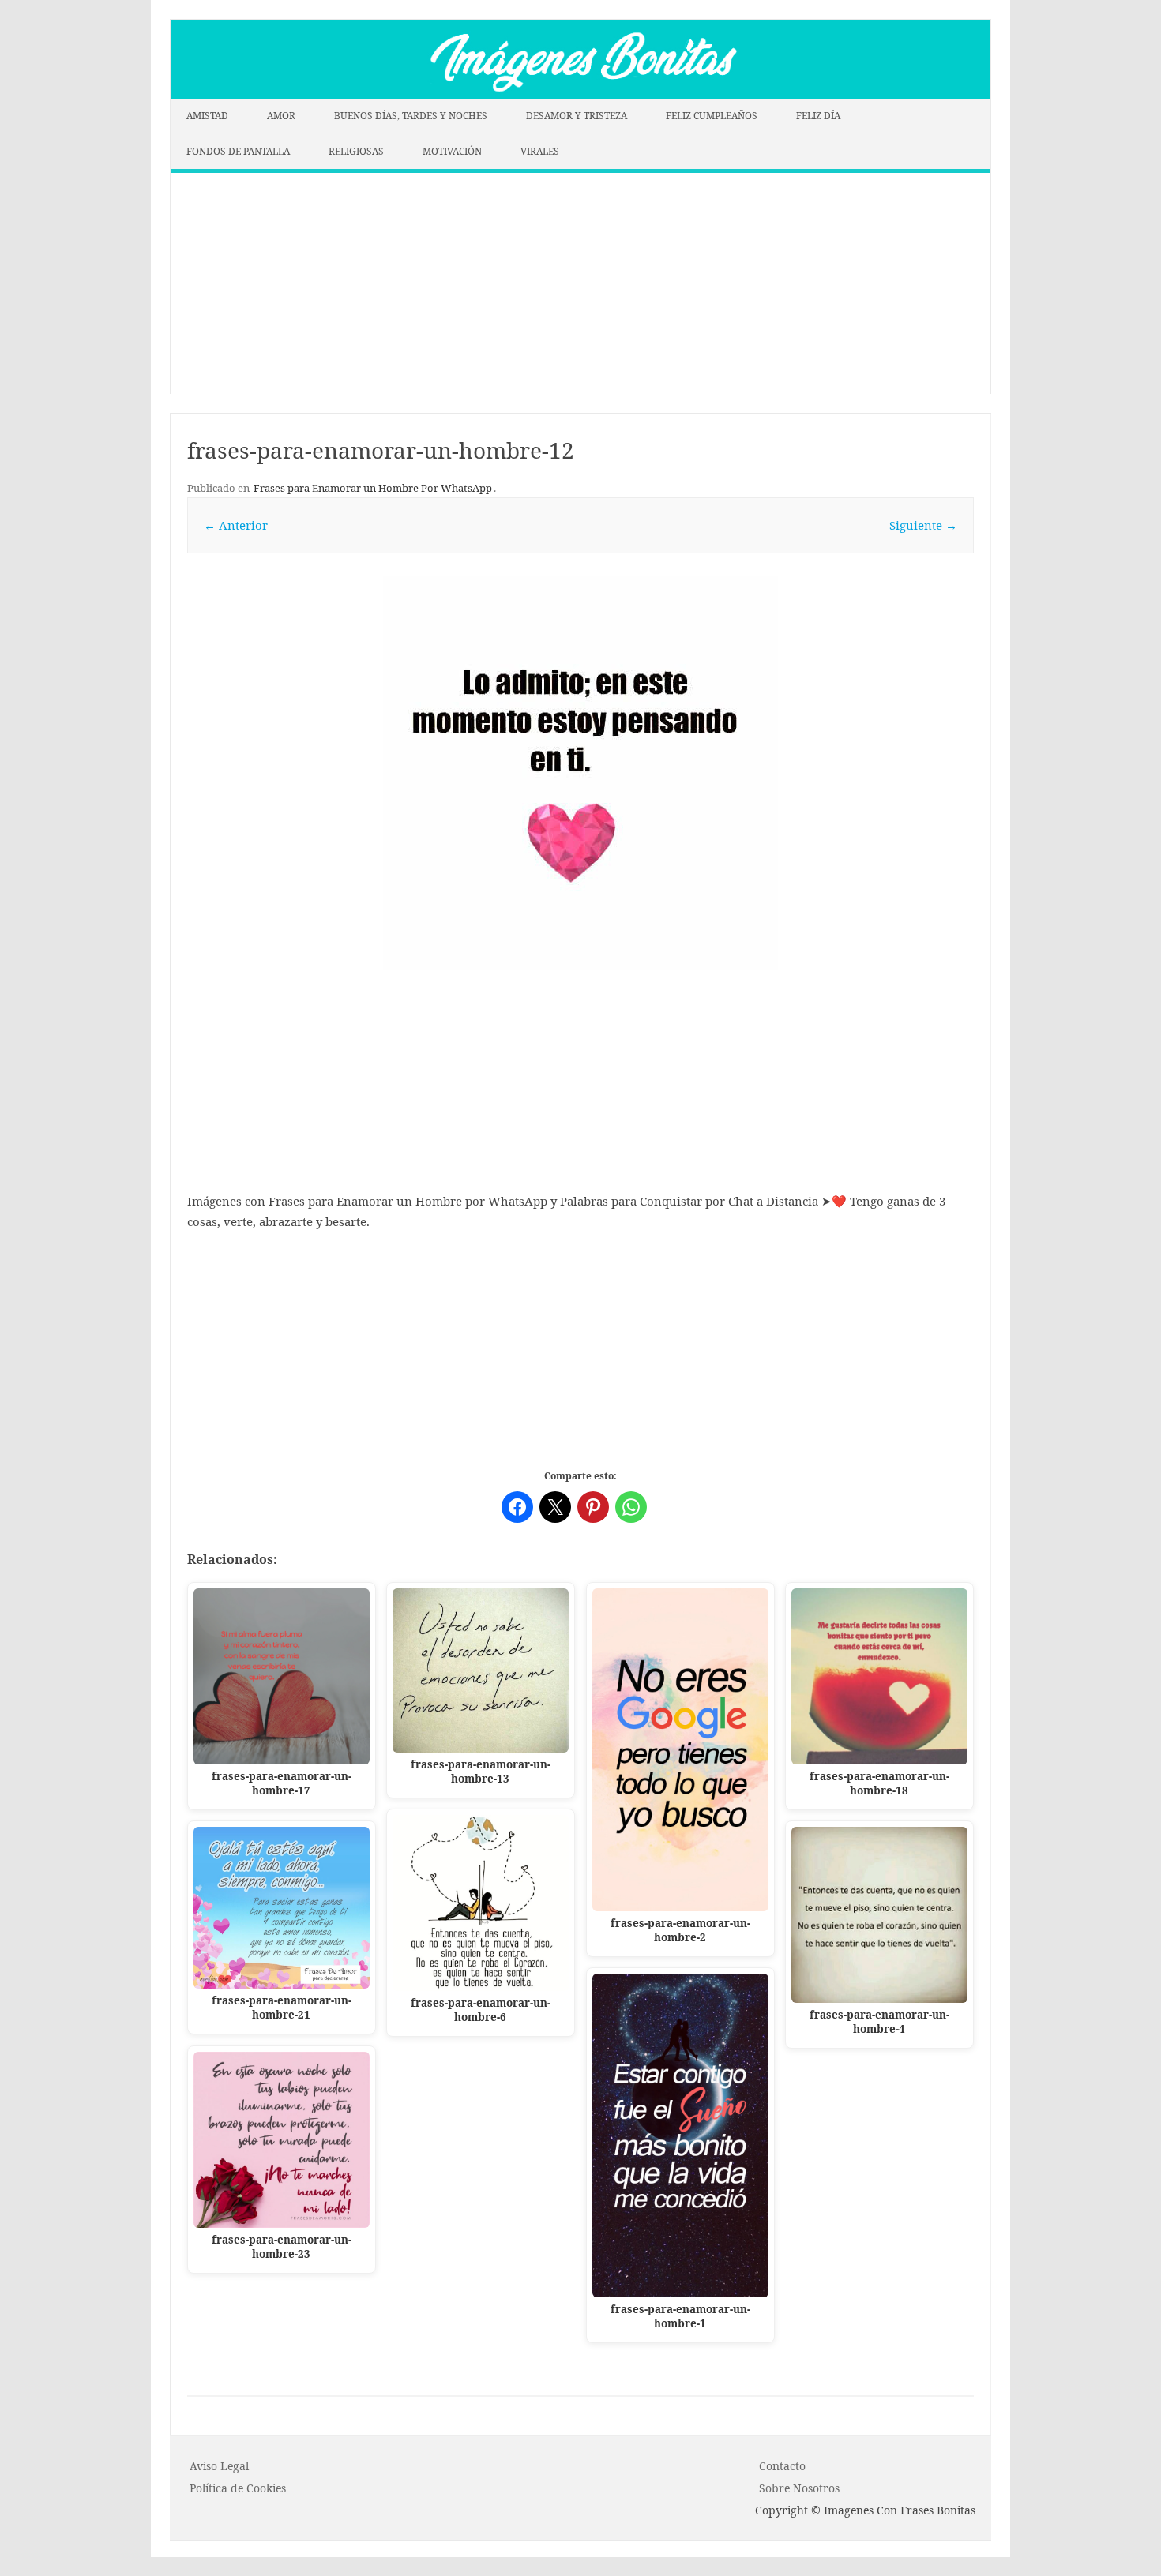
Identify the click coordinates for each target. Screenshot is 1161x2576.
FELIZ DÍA (818, 116)
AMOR (281, 116)
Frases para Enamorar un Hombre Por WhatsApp (373, 488)
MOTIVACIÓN (452, 151)
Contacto (782, 2466)
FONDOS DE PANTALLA (238, 151)
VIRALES (540, 151)
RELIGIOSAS (356, 151)
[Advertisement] (580, 283)
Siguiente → (923, 525)
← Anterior (236, 525)
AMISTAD (207, 116)
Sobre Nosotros (799, 2488)
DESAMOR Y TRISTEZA (577, 116)
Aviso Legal (219, 2466)
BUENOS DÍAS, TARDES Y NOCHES (411, 116)
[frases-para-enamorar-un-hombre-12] (580, 773)
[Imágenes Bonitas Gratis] (580, 94)
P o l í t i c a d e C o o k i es (238, 2488)
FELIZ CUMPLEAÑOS (712, 116)
